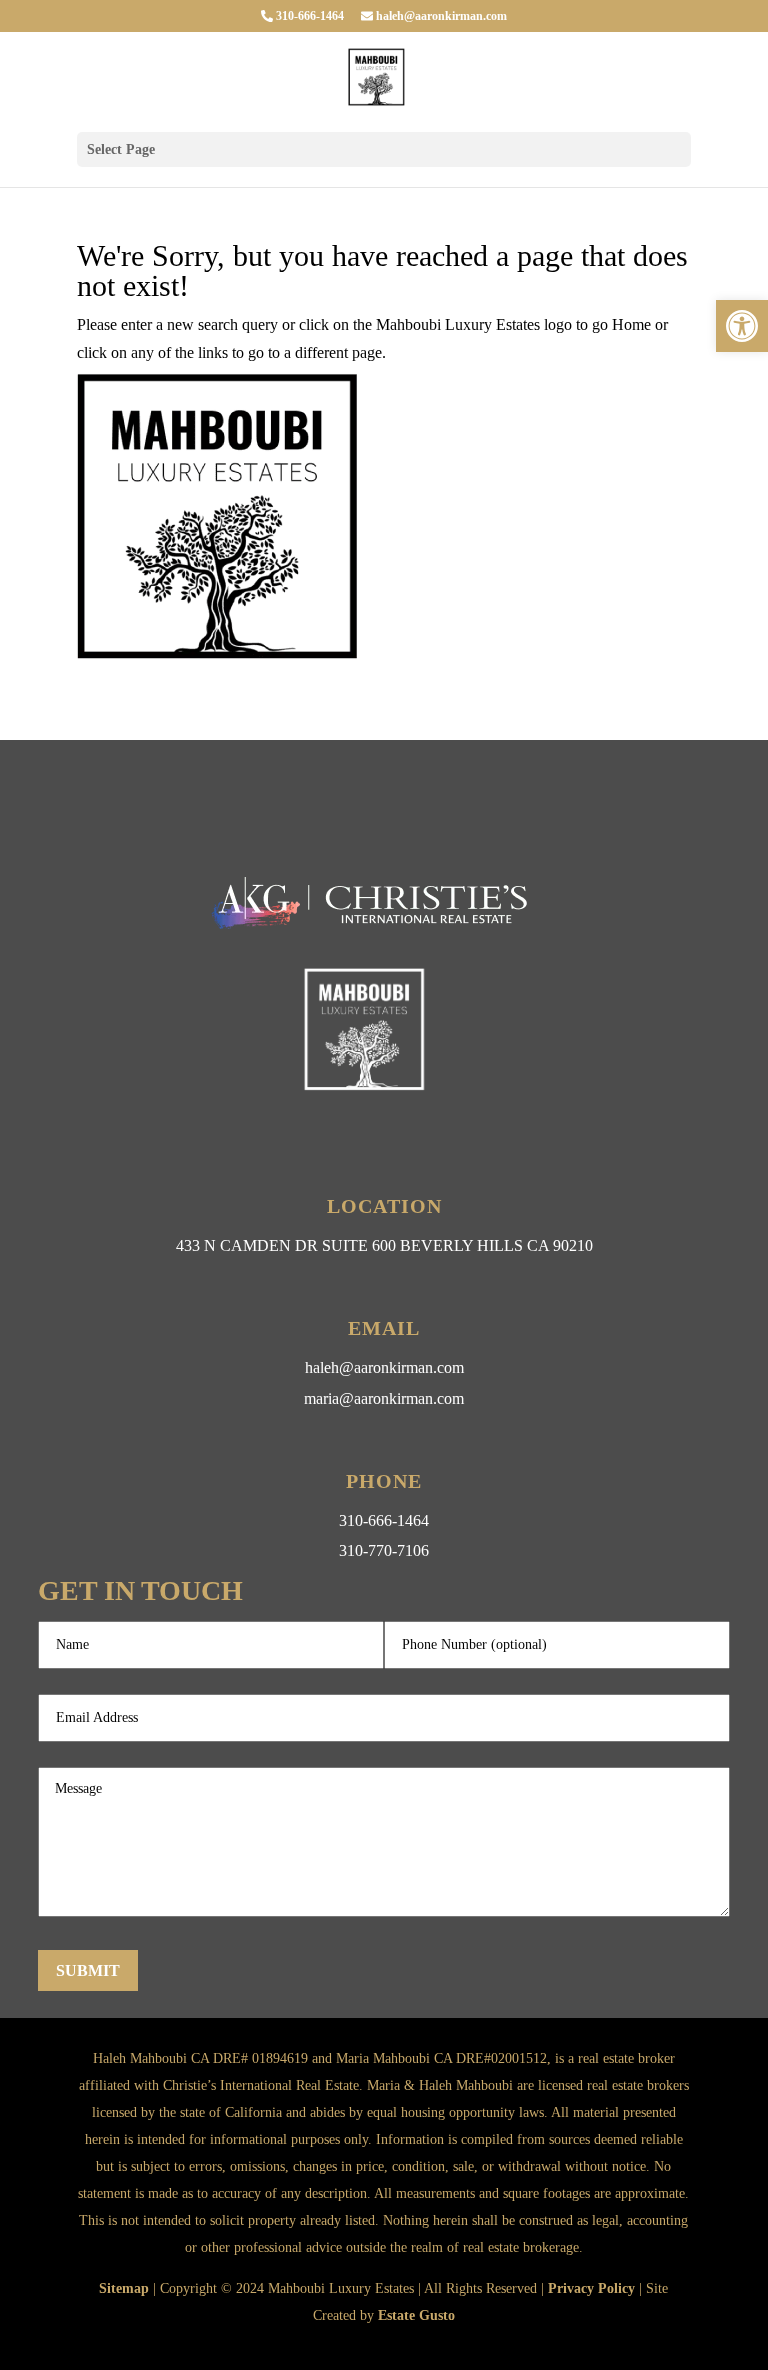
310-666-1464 (308, 16)
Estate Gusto (416, 2315)
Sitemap (124, 2288)
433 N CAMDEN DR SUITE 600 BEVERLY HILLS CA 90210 (384, 1245)
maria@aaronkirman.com (384, 1398)
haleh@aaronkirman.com (440, 16)
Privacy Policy (591, 2288)
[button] (742, 326)
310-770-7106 (384, 1550)
